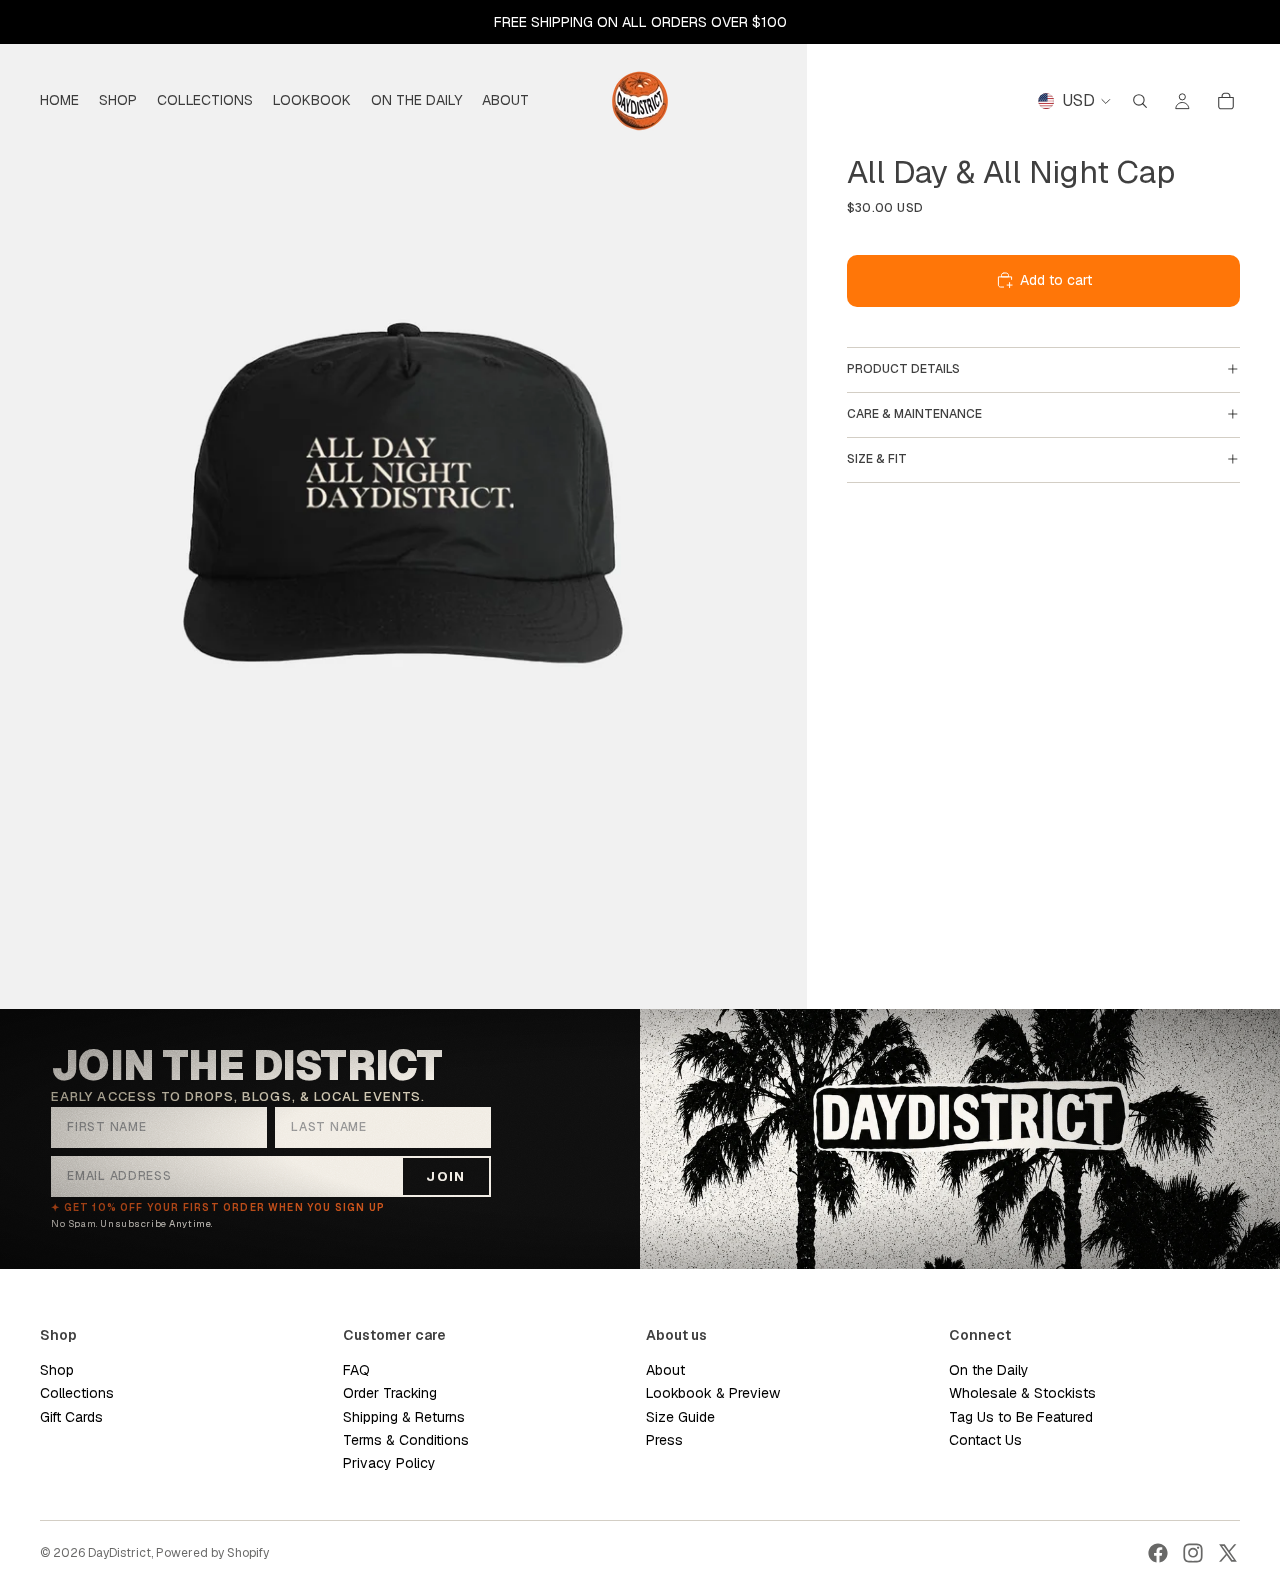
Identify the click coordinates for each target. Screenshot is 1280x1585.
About (665, 1370)
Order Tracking (390, 1393)
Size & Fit (877, 459)
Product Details (903, 369)
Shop (57, 1370)
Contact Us (985, 1440)
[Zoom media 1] (403, 504)
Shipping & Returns (404, 1417)
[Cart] (1226, 101)
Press (664, 1440)
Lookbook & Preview (713, 1393)
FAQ (356, 1370)
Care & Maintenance (914, 414)
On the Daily (989, 1370)
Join (445, 1176)
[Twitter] (1228, 1553)
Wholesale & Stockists (1022, 1393)
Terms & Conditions (406, 1440)
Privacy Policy (389, 1464)
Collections (77, 1393)
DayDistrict (119, 1553)
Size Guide (680, 1417)
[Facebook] (1158, 1553)
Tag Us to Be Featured (1021, 1417)
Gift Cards (71, 1417)
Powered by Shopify (212, 1553)
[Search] (1140, 101)
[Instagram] (1193, 1553)
